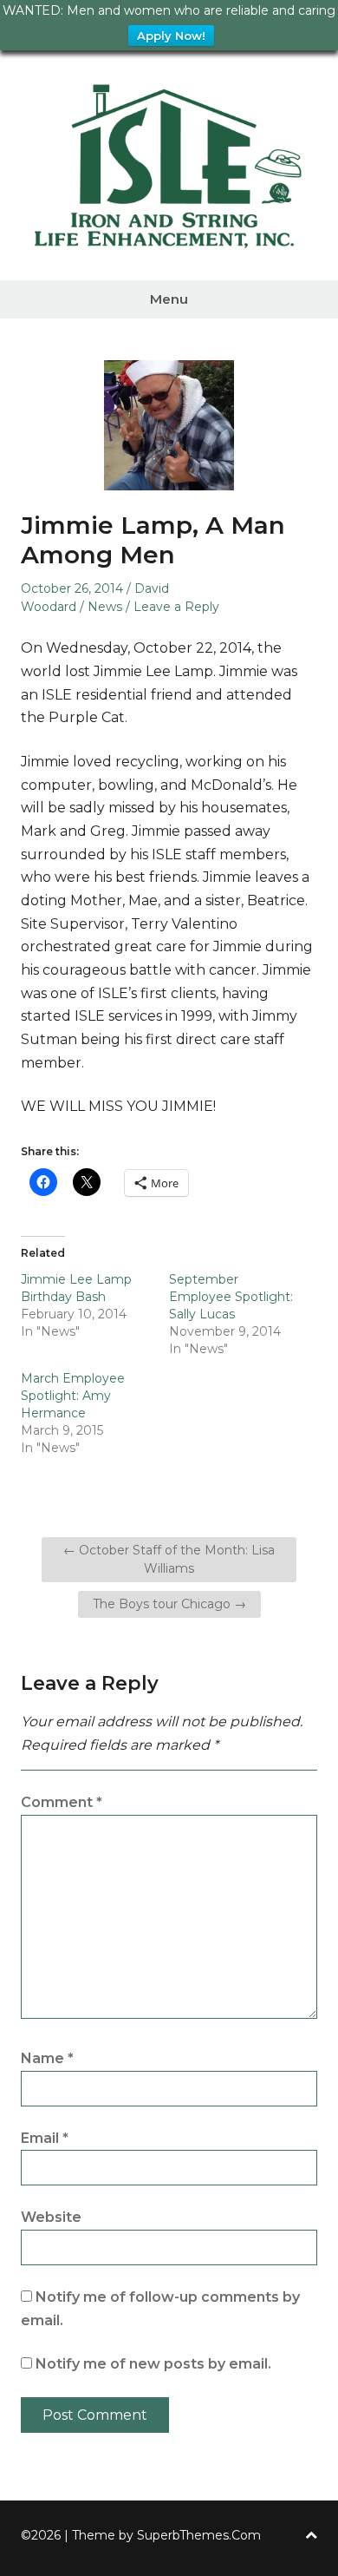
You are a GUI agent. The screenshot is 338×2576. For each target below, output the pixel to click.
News (105, 607)
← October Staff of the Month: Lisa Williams (169, 1559)
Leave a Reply (176, 607)
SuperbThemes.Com (199, 2535)
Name (47, 2058)
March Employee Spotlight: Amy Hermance (73, 1396)
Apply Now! (171, 36)
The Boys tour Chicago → (169, 1604)
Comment (62, 1802)
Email (45, 2138)
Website (51, 2217)
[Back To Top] (311, 2536)
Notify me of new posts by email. (153, 2364)
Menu (169, 299)
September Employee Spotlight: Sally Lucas (231, 1297)
